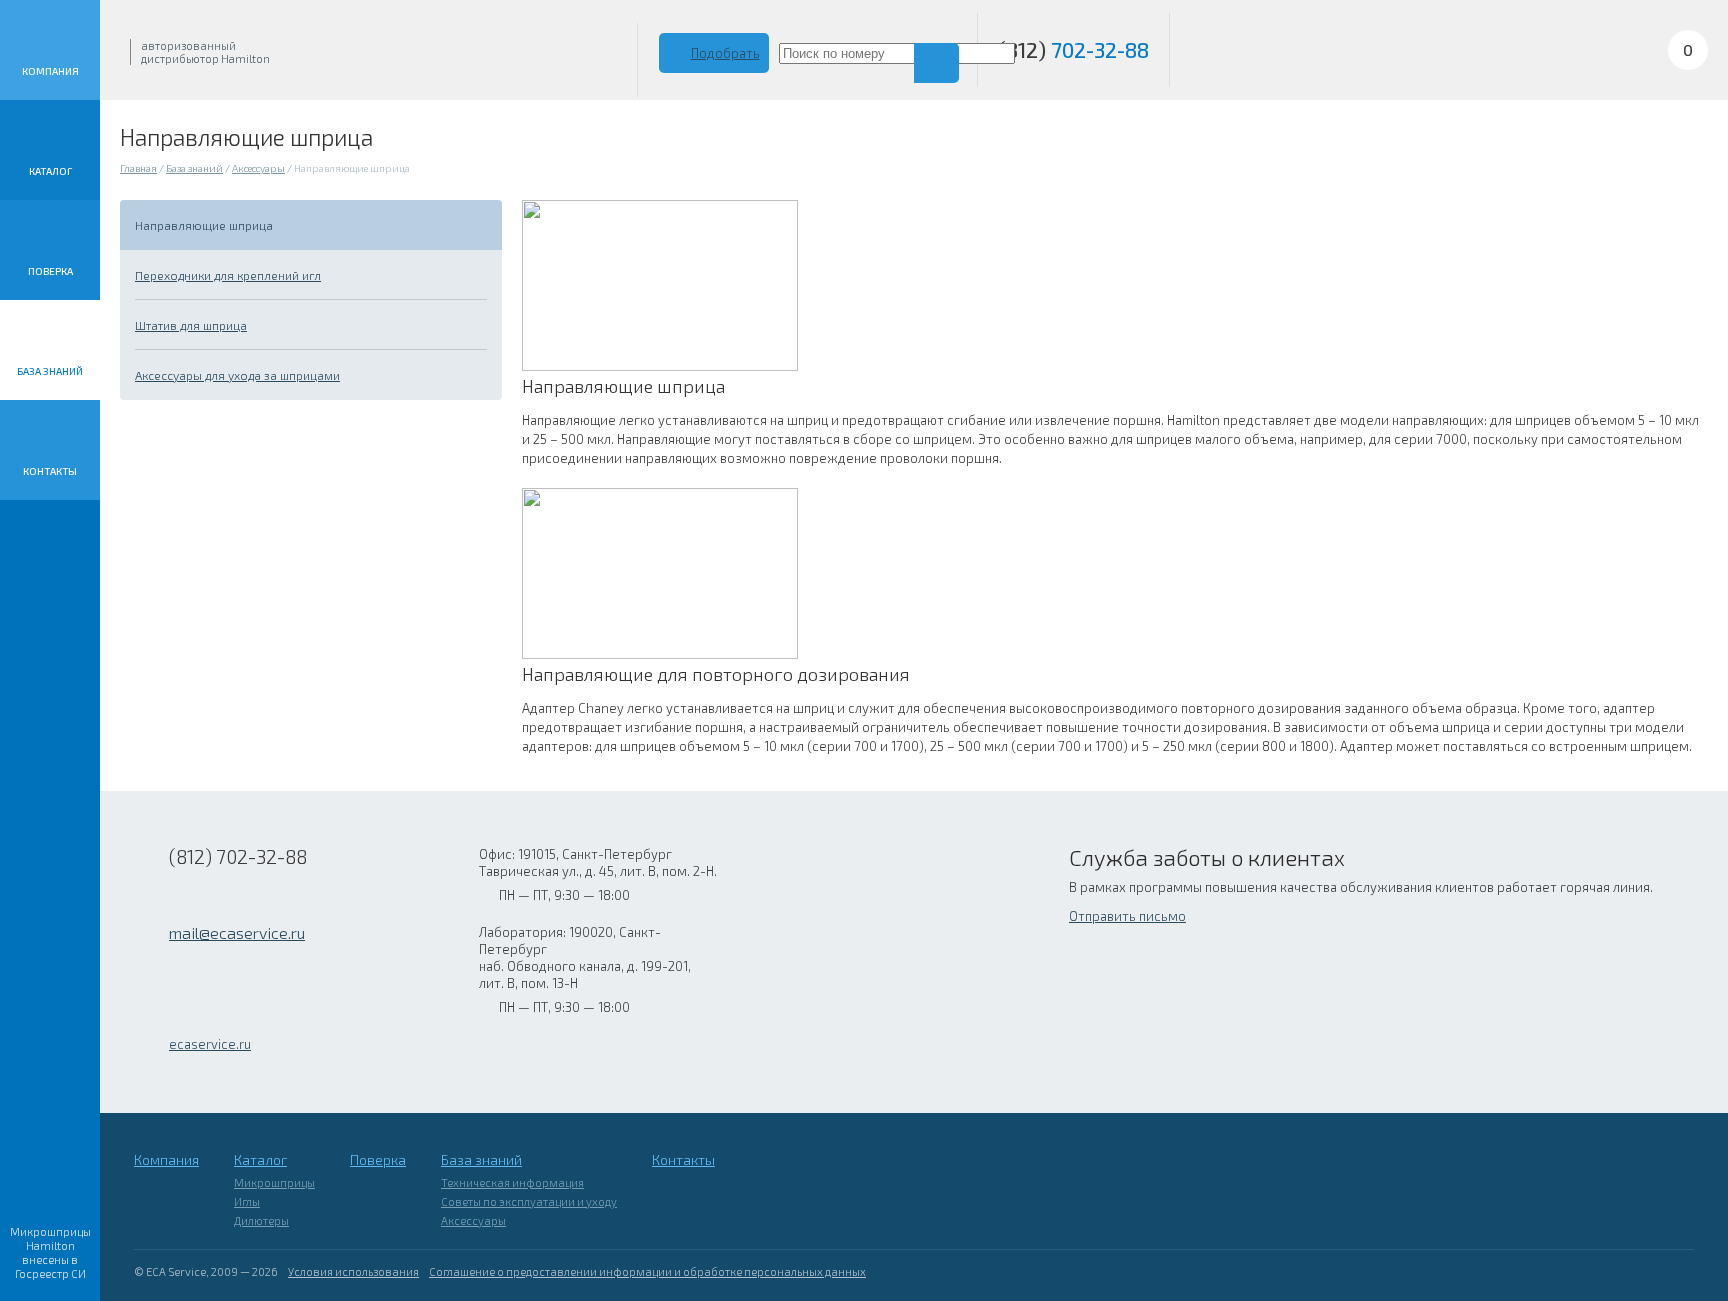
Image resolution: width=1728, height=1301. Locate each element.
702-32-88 (1073, 49)
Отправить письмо (1127, 916)
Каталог (50, 171)
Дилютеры (261, 1220)
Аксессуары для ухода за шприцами (237, 375)
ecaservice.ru (210, 1044)
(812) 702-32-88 (238, 856)
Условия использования (353, 1271)
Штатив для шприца (191, 325)
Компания (50, 71)
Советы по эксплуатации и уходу (529, 1201)
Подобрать (725, 53)
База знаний (50, 371)
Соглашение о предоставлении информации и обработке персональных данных (647, 1271)
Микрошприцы (274, 1182)
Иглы (247, 1201)
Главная (138, 168)
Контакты (50, 471)
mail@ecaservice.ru (237, 932)
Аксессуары (258, 168)
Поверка (50, 271)
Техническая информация (512, 1182)
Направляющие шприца (204, 225)
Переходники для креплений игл (228, 275)
